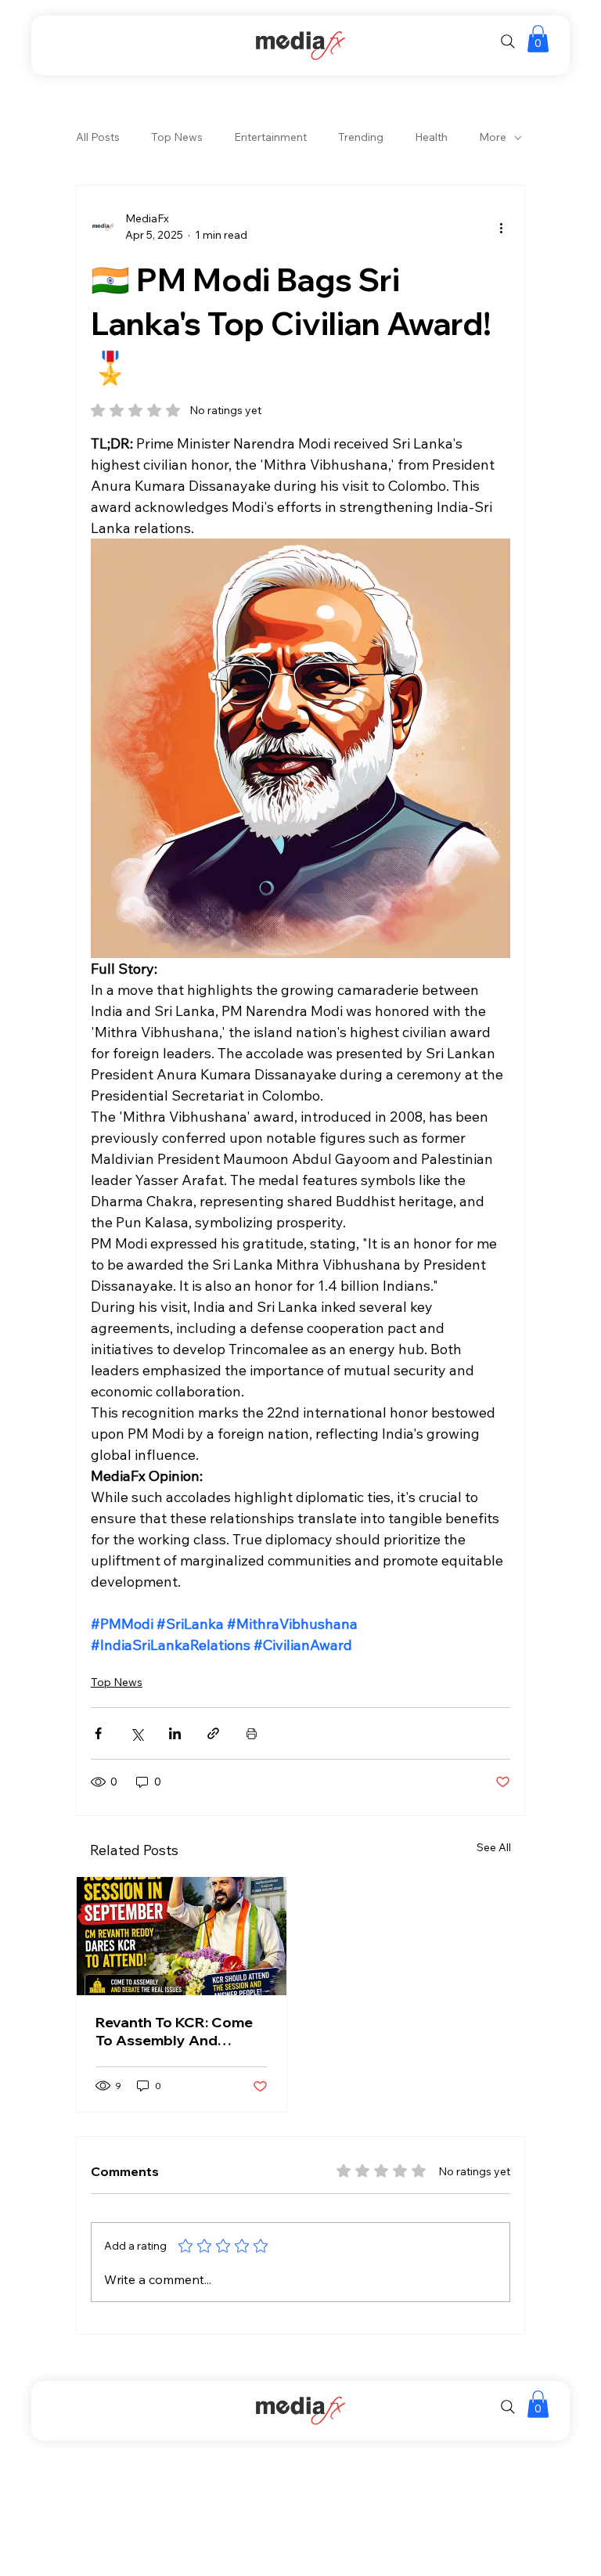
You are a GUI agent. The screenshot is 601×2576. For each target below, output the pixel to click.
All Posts (98, 137)
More (493, 137)
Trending (361, 137)
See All (494, 1847)
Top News (177, 137)
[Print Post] (252, 1733)
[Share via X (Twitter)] (137, 1733)
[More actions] (501, 227)
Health (431, 137)
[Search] (508, 41)
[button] (538, 39)
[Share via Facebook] (98, 1733)
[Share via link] (213, 1733)
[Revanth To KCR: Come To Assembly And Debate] (182, 1936)
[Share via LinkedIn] (175, 1733)
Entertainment (270, 137)
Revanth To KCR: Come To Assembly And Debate (174, 2031)
